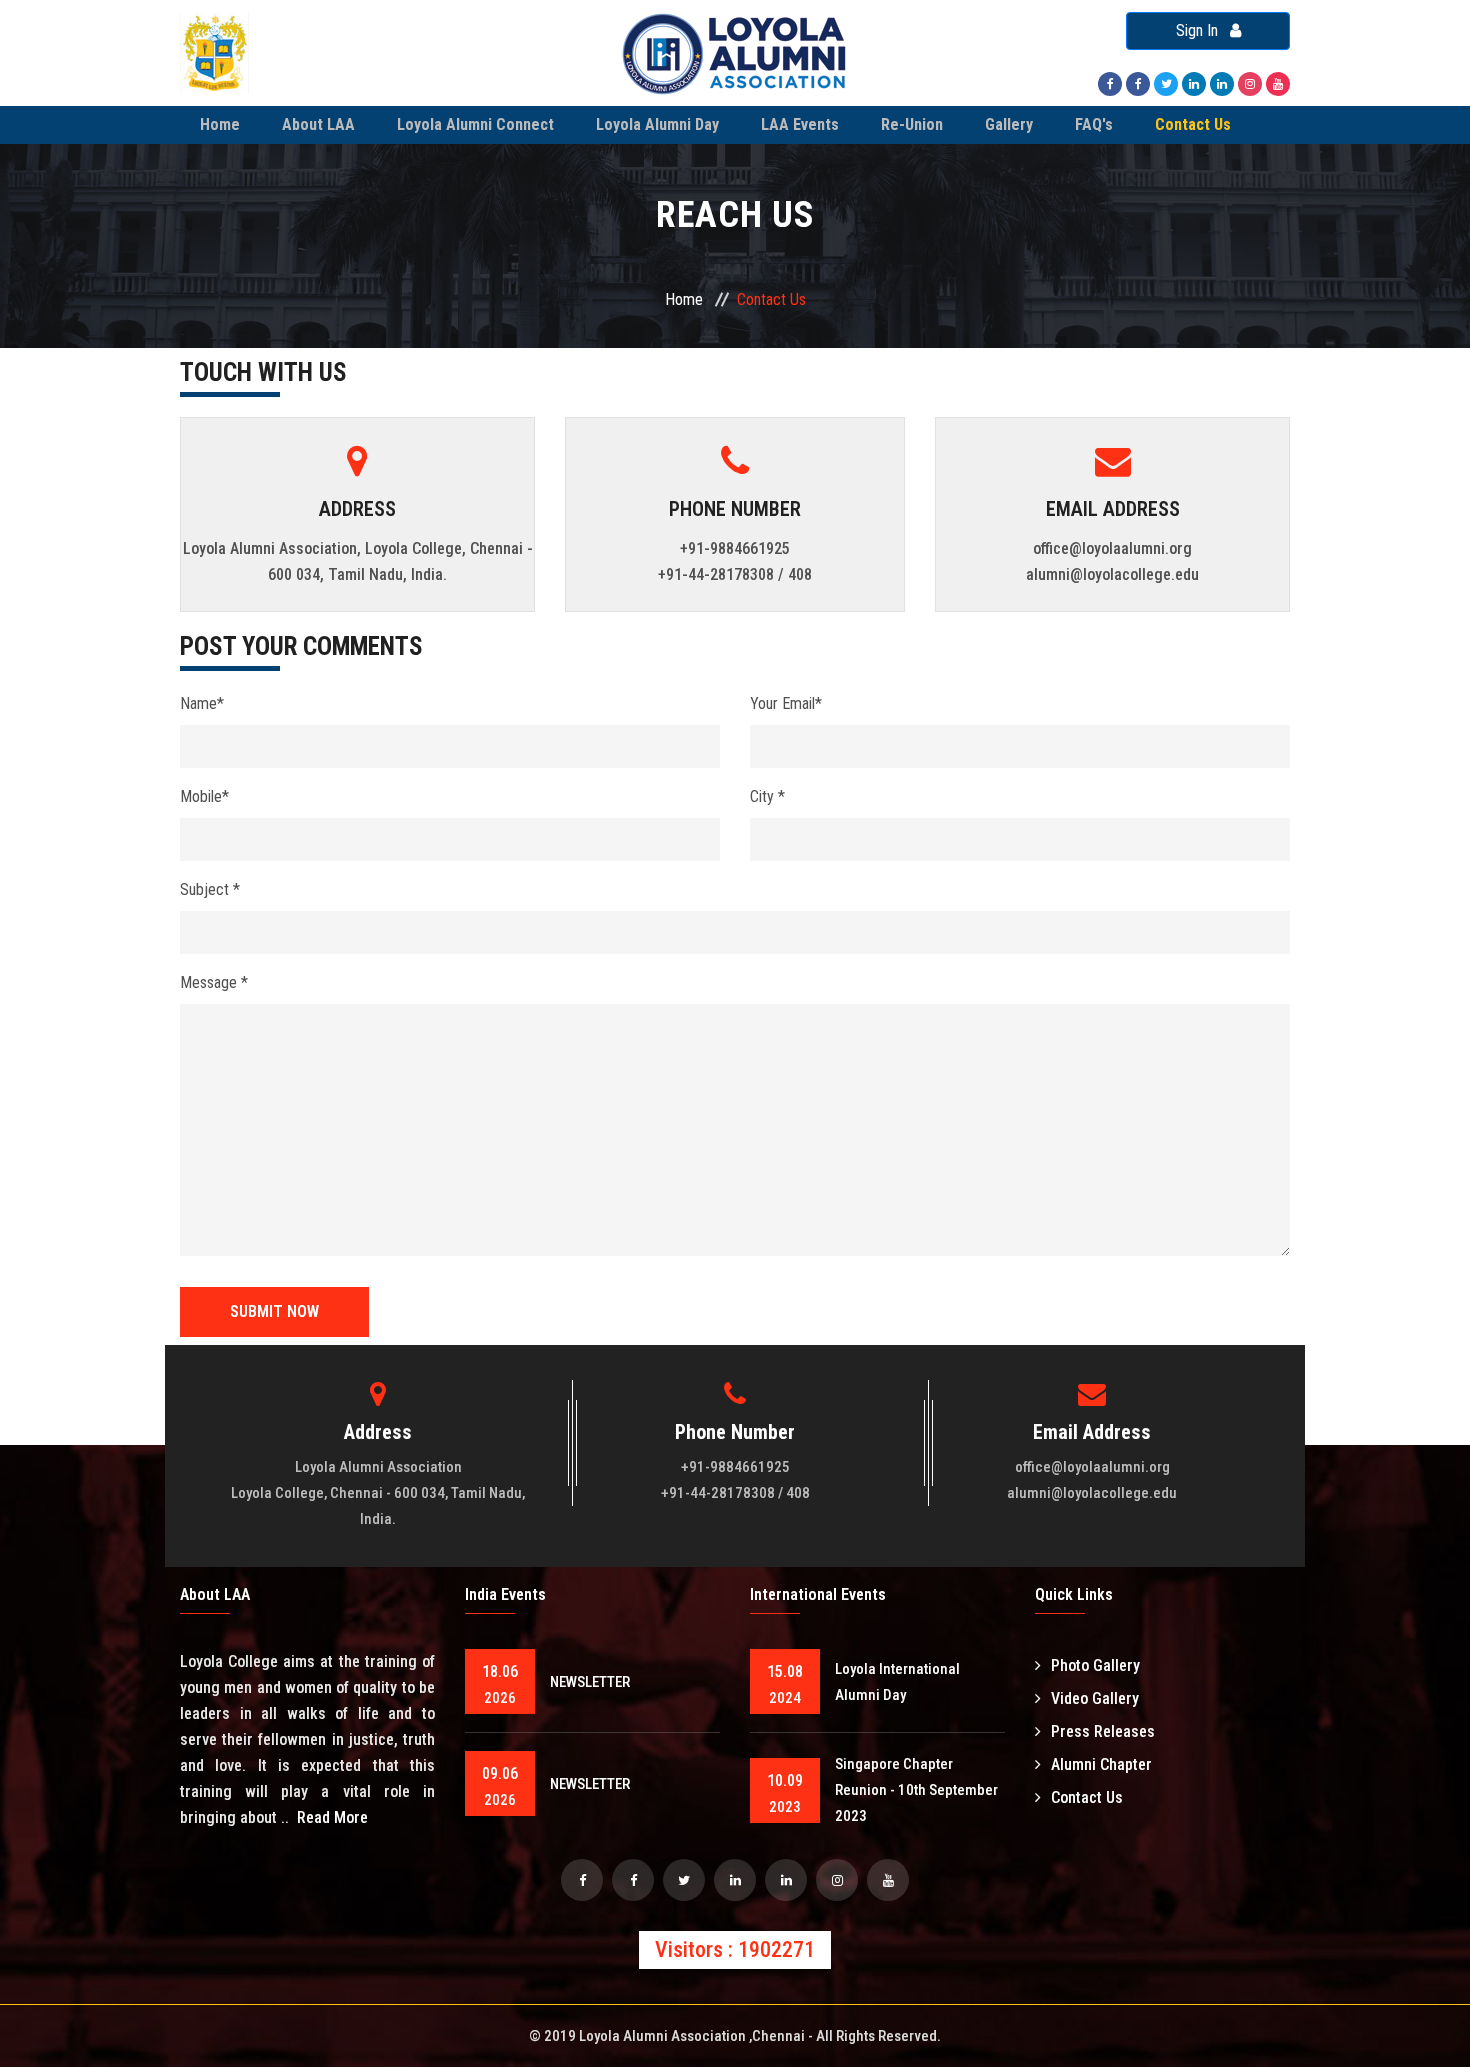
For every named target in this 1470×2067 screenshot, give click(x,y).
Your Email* (786, 703)
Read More (332, 1817)
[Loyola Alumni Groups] (633, 1880)
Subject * (210, 889)
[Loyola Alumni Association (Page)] (1222, 82)
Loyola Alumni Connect (475, 124)
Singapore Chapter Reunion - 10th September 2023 (916, 1790)
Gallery (1009, 124)
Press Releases (1103, 1731)
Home (220, 124)
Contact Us (1193, 124)
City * (767, 796)
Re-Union (912, 124)
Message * (214, 982)
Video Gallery (1095, 1698)
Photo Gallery (1095, 1665)
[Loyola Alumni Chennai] (582, 1880)
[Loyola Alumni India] (1110, 82)
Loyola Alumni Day (657, 124)
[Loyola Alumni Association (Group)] (1194, 82)
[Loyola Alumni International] (1138, 82)
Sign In (1203, 30)
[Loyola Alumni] (1278, 82)
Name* (202, 703)
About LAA (318, 124)
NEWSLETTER (590, 1682)
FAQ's (1094, 124)
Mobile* (204, 796)
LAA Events (800, 124)
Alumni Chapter (1101, 1764)
